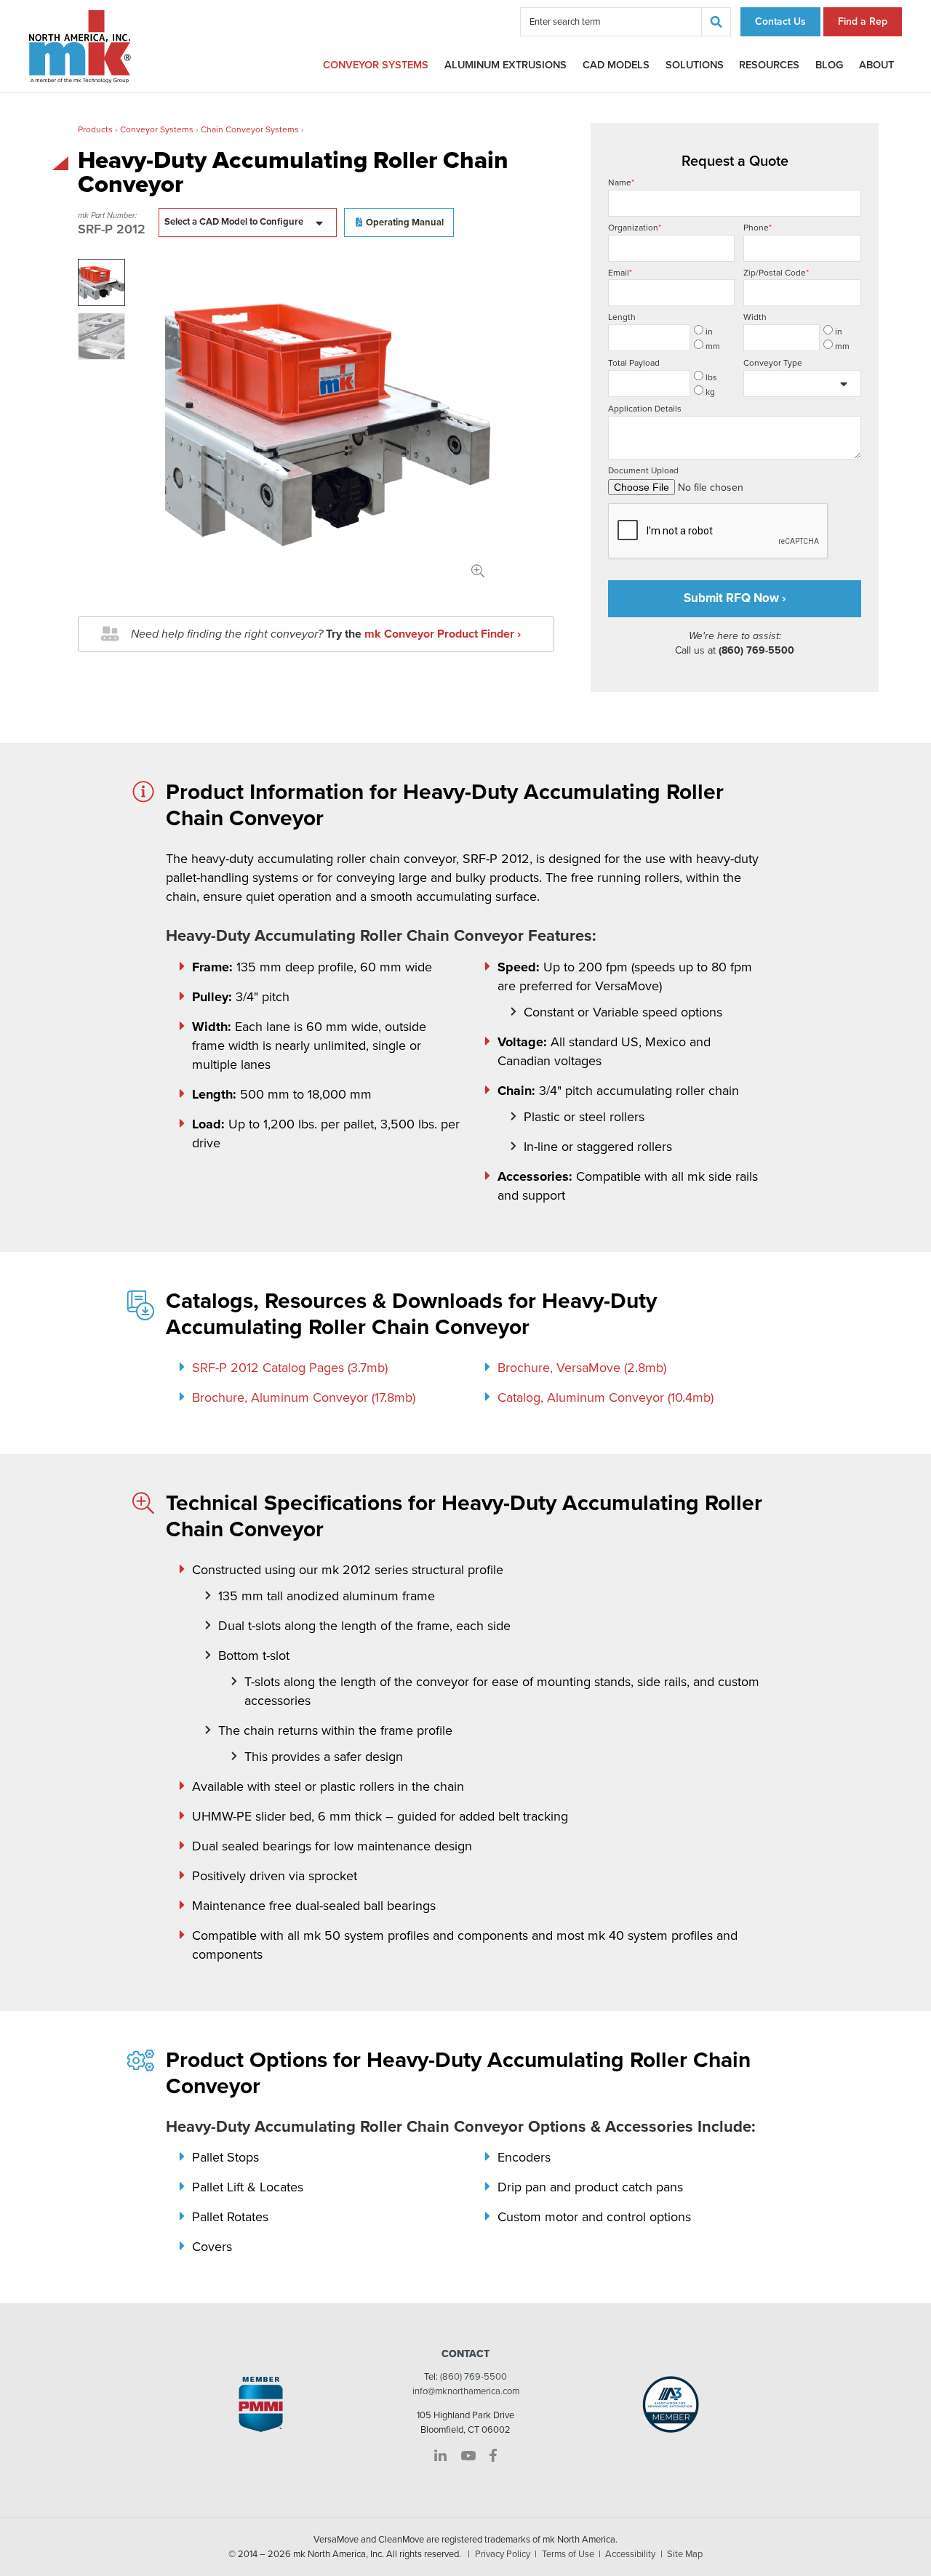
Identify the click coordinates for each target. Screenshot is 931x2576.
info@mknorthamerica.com (466, 2391)
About (876, 65)
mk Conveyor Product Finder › (443, 634)
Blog (829, 65)
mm (713, 346)
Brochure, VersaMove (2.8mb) (582, 1368)
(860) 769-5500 (474, 2377)
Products (95, 129)
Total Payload (634, 363)
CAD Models (616, 65)
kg (710, 392)
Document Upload (643, 470)
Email (620, 273)
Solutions (695, 65)
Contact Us (780, 21)
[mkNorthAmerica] (80, 46)
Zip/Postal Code (776, 273)
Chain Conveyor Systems (250, 129)
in (709, 332)
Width (755, 317)
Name (621, 182)
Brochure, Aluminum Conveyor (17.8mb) (304, 1397)
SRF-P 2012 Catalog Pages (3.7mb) (290, 1368)
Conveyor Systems (376, 65)
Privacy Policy (503, 2554)
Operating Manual (405, 222)
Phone (758, 228)
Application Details (645, 409)
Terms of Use (568, 2554)
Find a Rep (863, 21)
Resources (769, 65)
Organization (635, 228)
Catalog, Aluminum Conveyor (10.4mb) (606, 1397)
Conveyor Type (773, 363)
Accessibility (630, 2554)
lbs (711, 377)
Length (622, 317)
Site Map (685, 2554)
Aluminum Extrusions (506, 65)
